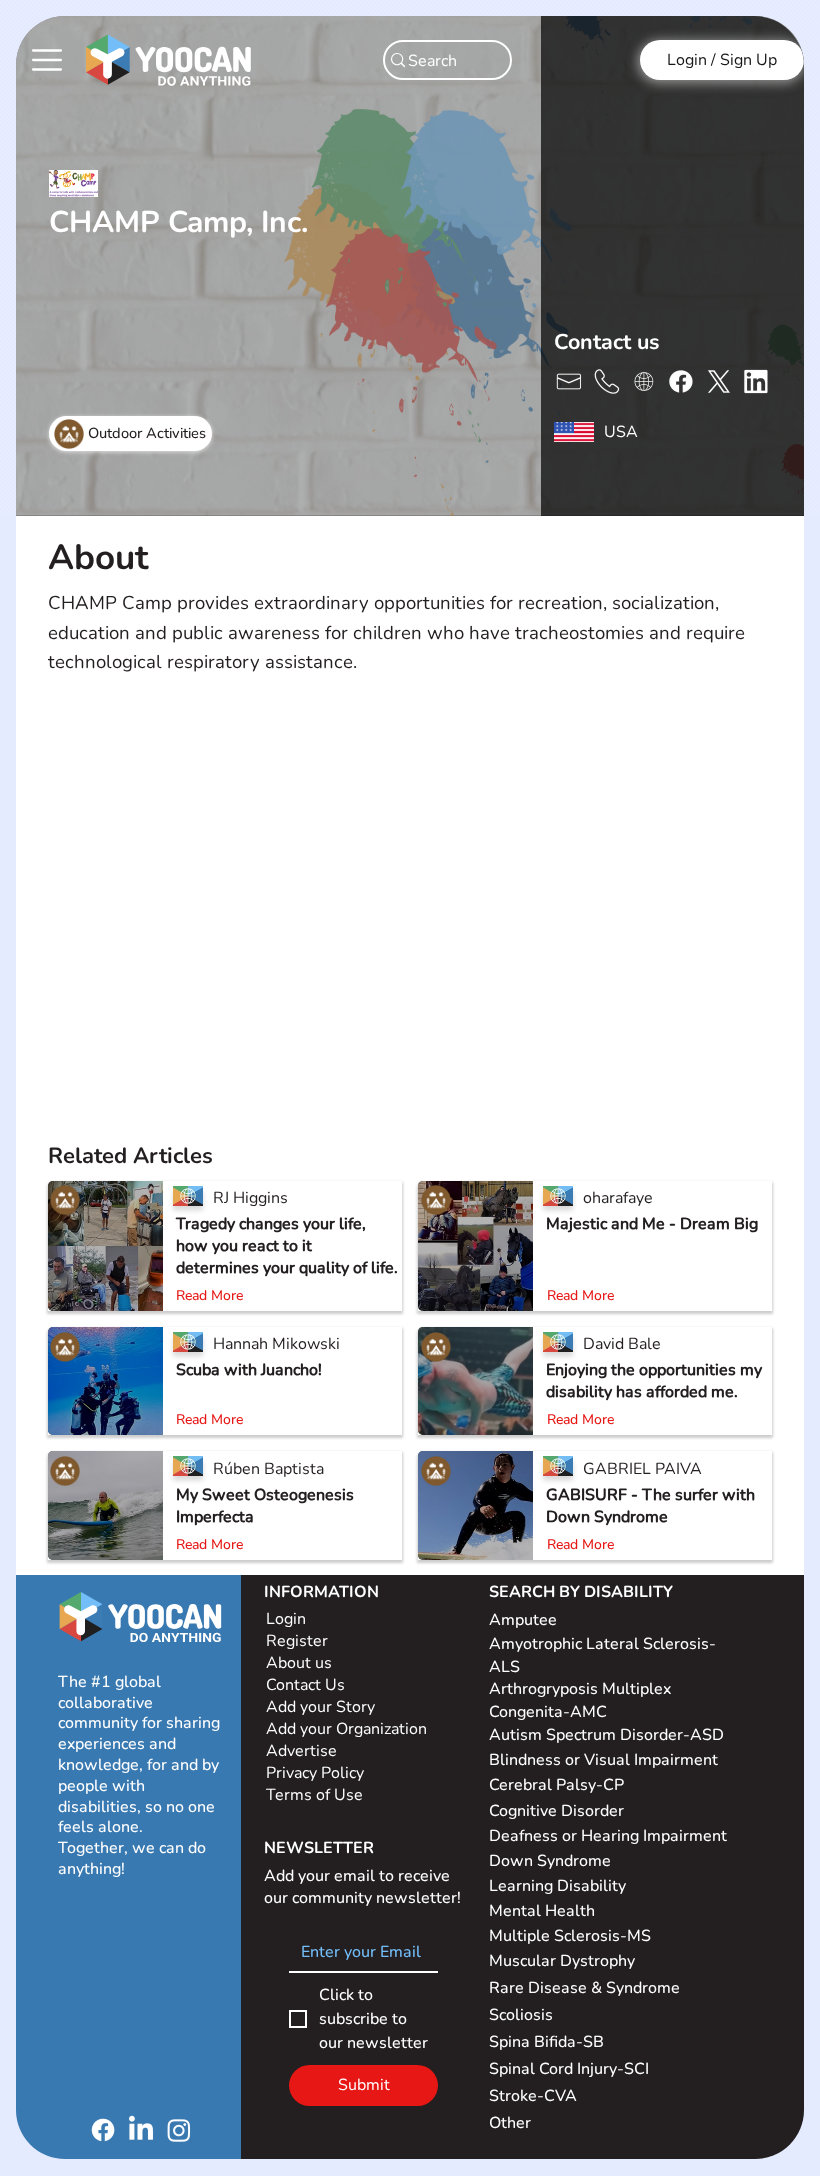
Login (286, 1619)
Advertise (301, 1751)
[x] (568, 380)
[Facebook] (103, 2130)
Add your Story (322, 1707)
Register (297, 1641)
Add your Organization (346, 1729)
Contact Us (305, 1685)
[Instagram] (179, 2130)
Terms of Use (316, 1795)
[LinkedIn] (141, 2130)
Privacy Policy (317, 1773)
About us (299, 1663)
